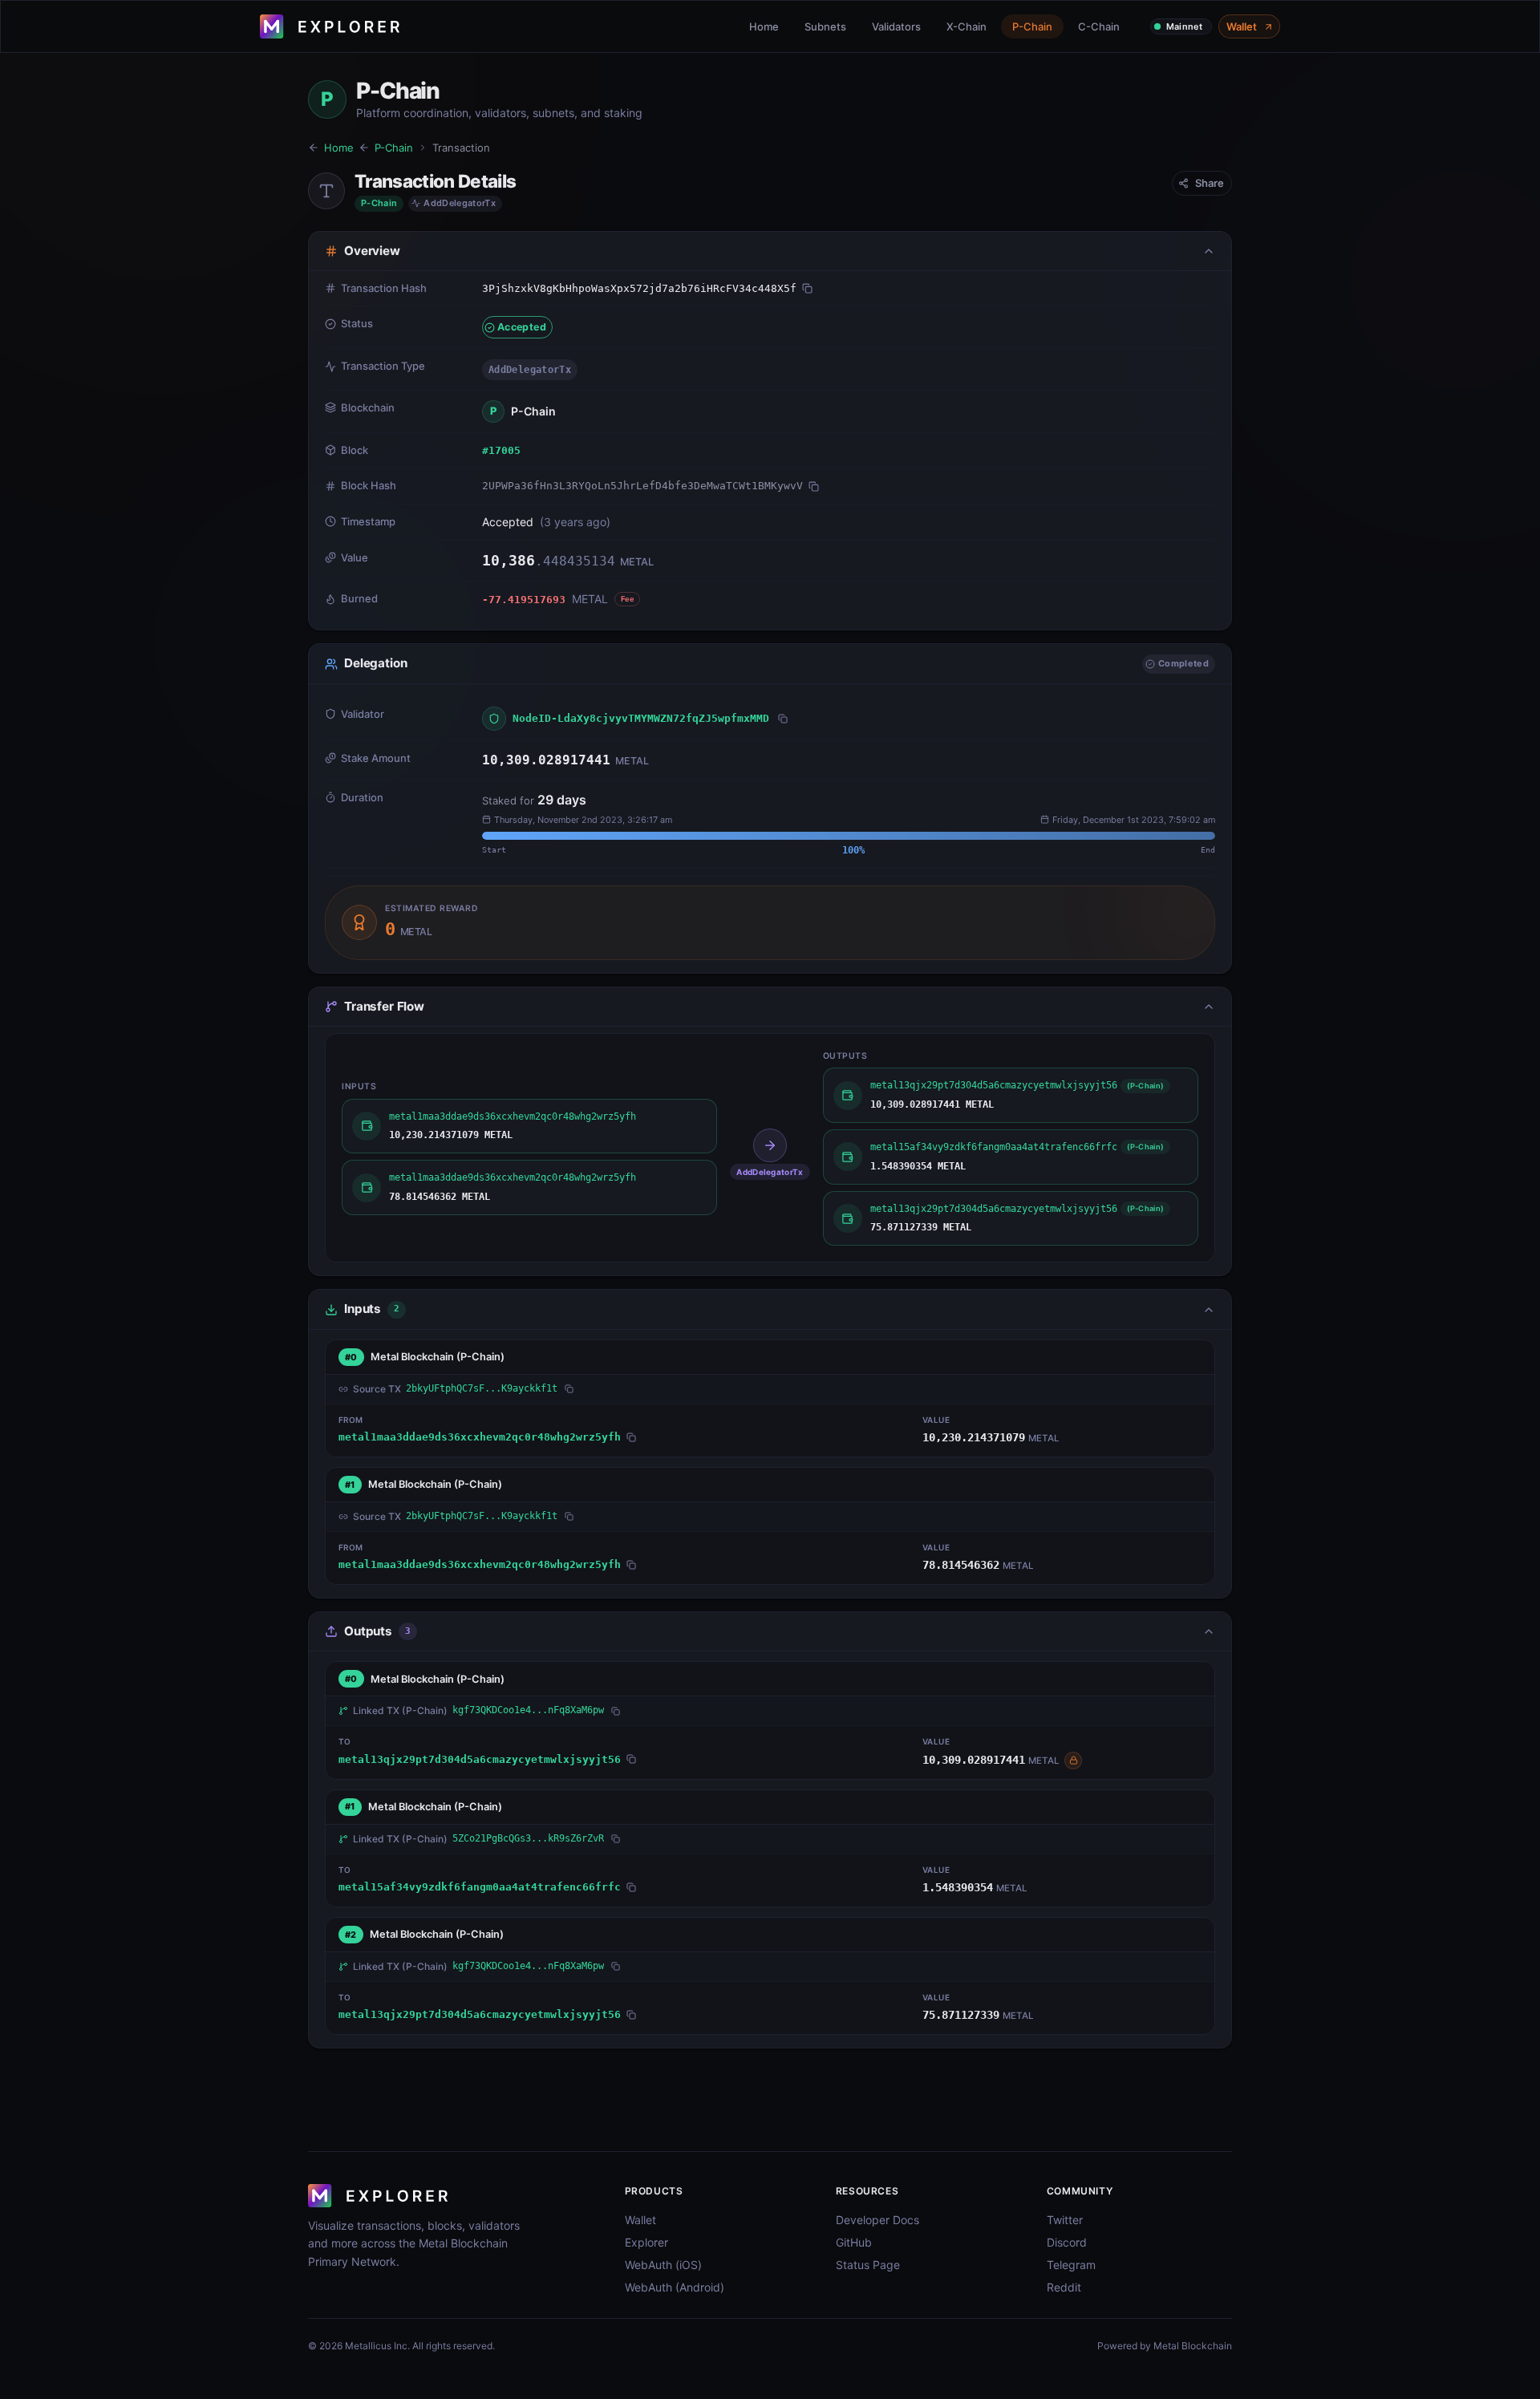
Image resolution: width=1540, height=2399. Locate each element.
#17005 (501, 450)
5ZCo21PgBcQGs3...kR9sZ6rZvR (528, 1838)
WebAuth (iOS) (663, 2265)
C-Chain (1099, 26)
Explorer (646, 2242)
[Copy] (807, 288)
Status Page (868, 2265)
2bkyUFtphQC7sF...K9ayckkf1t (482, 1388)
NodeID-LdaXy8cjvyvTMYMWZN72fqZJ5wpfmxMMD (641, 718)
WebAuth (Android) (675, 2287)
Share (1210, 183)
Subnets (825, 26)
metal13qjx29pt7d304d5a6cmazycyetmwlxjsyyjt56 (480, 1759)
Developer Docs (877, 2220)
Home (764, 26)
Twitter (1065, 2220)
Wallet (1242, 26)
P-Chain (1032, 26)
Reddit (1064, 2287)
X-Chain (967, 26)
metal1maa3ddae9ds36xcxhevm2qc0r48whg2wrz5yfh (480, 1437)
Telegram (1071, 2265)
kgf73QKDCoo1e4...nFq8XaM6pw (528, 1710)
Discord (1067, 2242)
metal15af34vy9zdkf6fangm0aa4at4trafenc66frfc (480, 1887)
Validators (896, 26)
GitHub (854, 2242)
